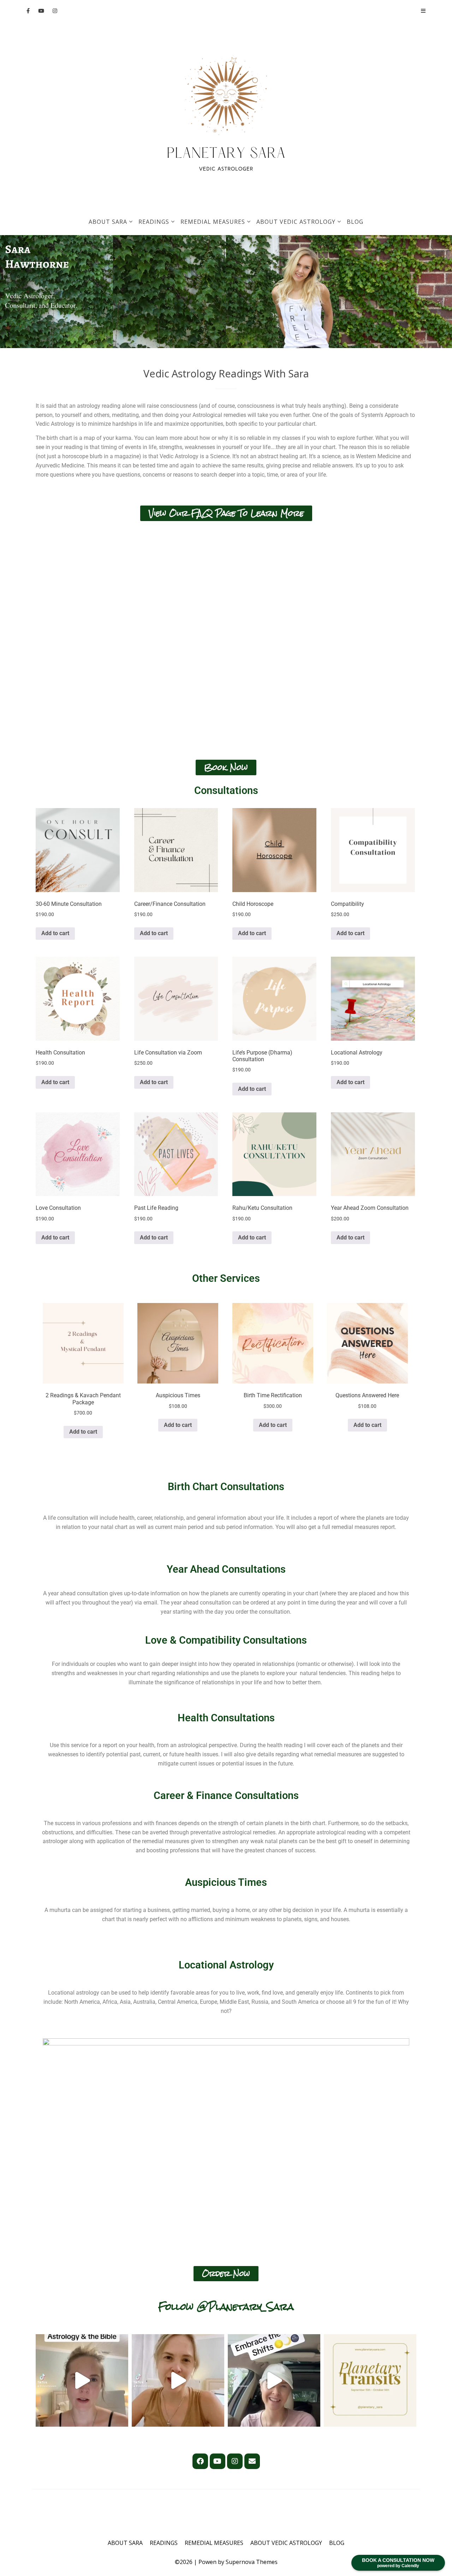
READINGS (154, 222)
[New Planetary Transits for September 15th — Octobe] (370, 2380)
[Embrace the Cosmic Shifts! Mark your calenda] (274, 2380)
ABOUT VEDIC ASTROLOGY (296, 222)
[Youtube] (218, 2461)
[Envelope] (252, 2461)
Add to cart (55, 933)
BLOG (355, 222)
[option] (56, 292)
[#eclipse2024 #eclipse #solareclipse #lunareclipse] (178, 2380)
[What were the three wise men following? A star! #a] (82, 2380)
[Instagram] (235, 2461)
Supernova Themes (252, 2562)
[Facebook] (200, 2461)
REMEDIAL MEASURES (213, 222)
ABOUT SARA (108, 222)
